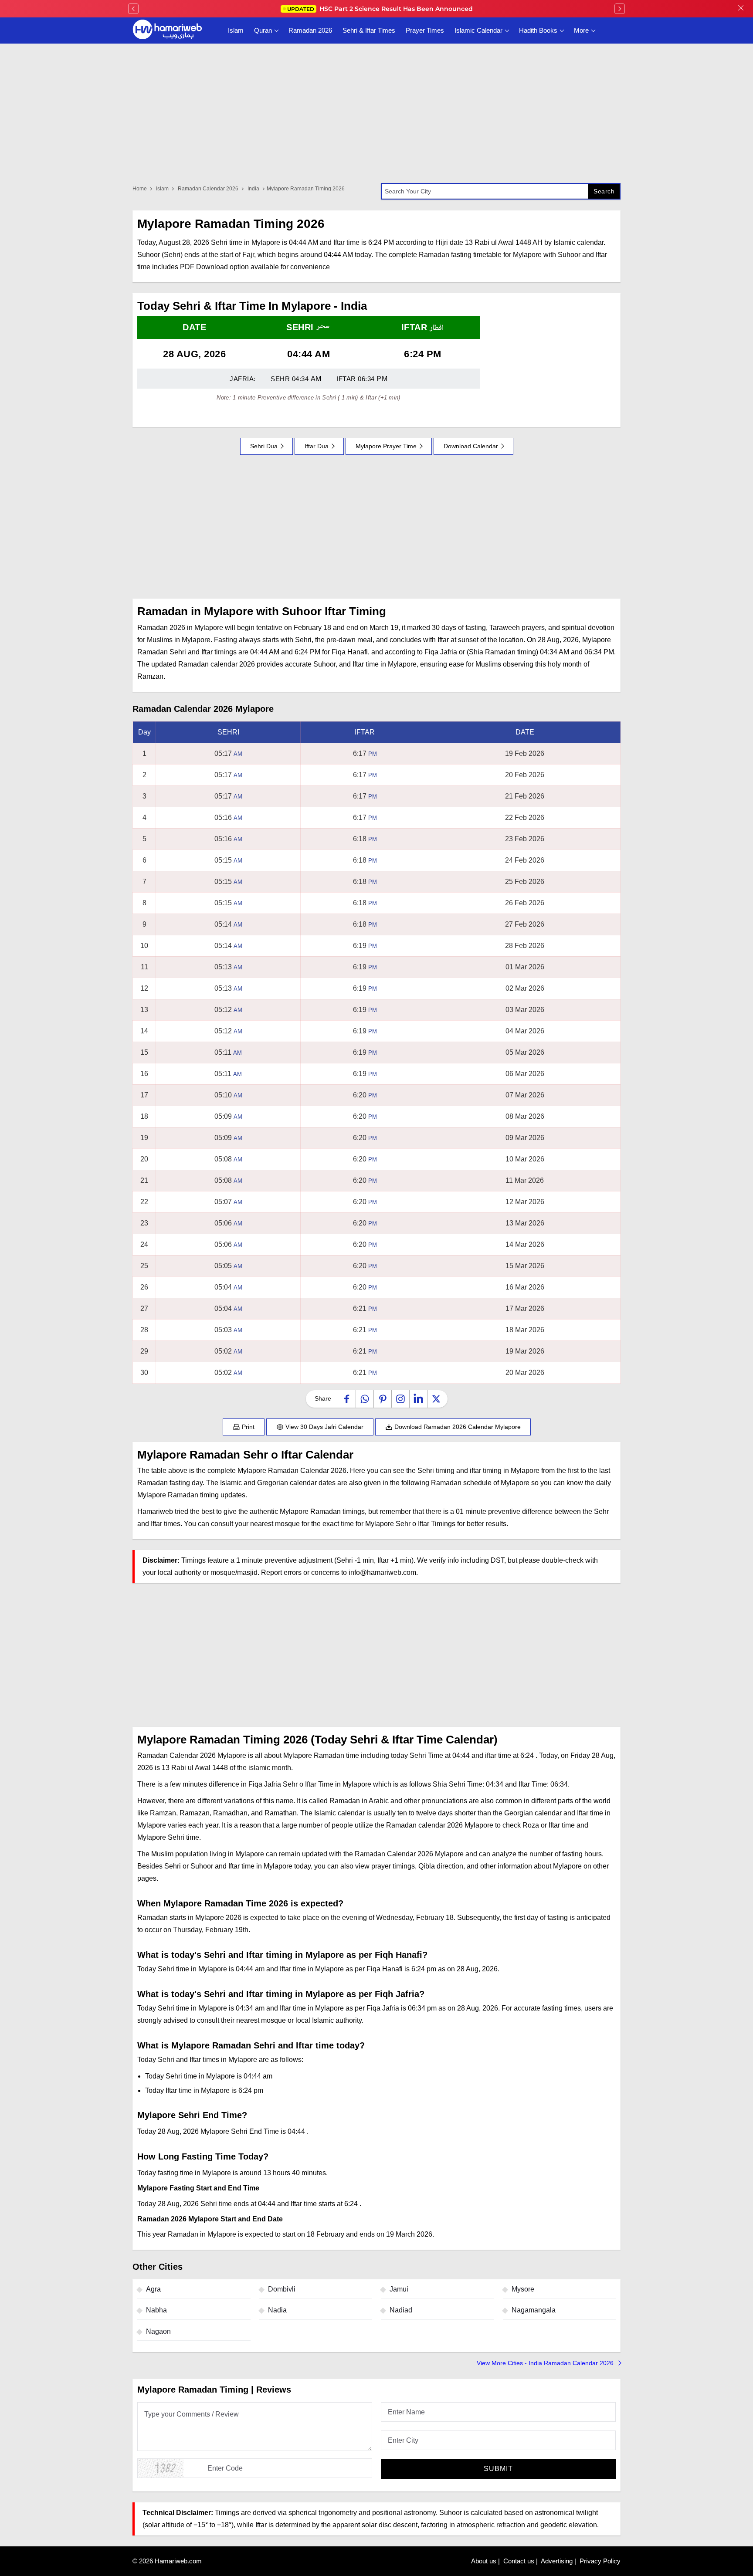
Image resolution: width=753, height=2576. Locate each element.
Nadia (277, 2310)
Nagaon (158, 2331)
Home (140, 189)
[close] (741, 9)
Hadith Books (538, 30)
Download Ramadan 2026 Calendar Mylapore (457, 1427)
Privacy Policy (600, 2561)
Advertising (557, 2561)
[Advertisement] (376, 527)
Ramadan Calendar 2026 (208, 189)
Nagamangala (534, 2310)
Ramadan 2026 (310, 30)
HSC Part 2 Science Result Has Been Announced (380, 9)
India (253, 189)
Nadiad (401, 2310)
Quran (263, 30)
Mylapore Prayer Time (386, 446)
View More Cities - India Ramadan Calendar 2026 (546, 2363)
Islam (236, 30)
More (581, 30)
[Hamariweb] (167, 30)
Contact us (519, 2561)
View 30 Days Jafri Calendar (324, 1427)
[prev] (133, 9)
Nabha (156, 2310)
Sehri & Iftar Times (369, 30)
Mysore (523, 2289)
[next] (620, 9)
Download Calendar (471, 446)
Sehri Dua (264, 446)
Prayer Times (425, 30)
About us (484, 2561)
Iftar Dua (317, 446)
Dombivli (282, 2289)
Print (247, 1427)
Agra (153, 2289)
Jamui (399, 2289)
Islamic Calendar (478, 30)
